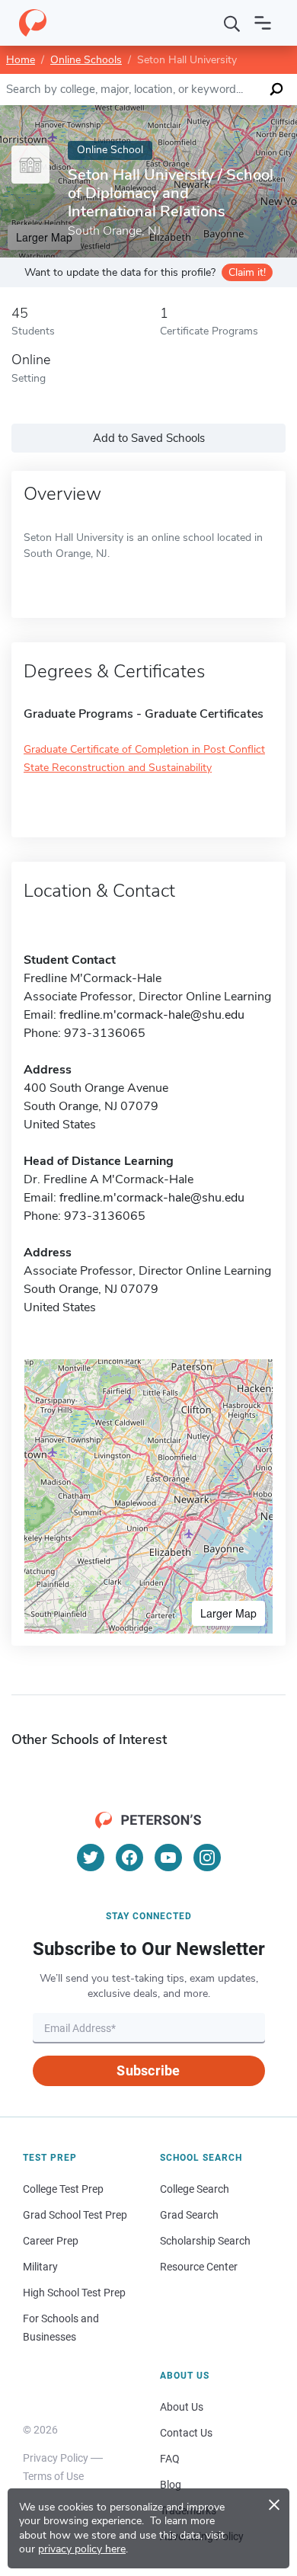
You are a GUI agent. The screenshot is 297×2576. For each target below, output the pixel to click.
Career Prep (51, 2241)
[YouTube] (168, 1858)
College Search (195, 2189)
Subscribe (148, 2070)
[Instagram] (207, 1858)
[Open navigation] (263, 23)
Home (21, 60)
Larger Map (228, 1613)
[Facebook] (129, 1858)
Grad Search (189, 2215)
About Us (182, 2407)
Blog (171, 2485)
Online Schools (86, 60)
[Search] (232, 23)
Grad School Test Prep (75, 2215)
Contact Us (186, 2433)
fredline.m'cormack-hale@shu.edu (152, 1015)
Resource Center (199, 2267)
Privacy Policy (56, 2458)
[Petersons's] (33, 23)
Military (40, 2267)
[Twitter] (91, 1858)
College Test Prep (63, 2189)
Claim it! (247, 272)
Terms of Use (53, 2476)
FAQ (170, 2459)
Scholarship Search (205, 2241)
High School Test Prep (74, 2293)
